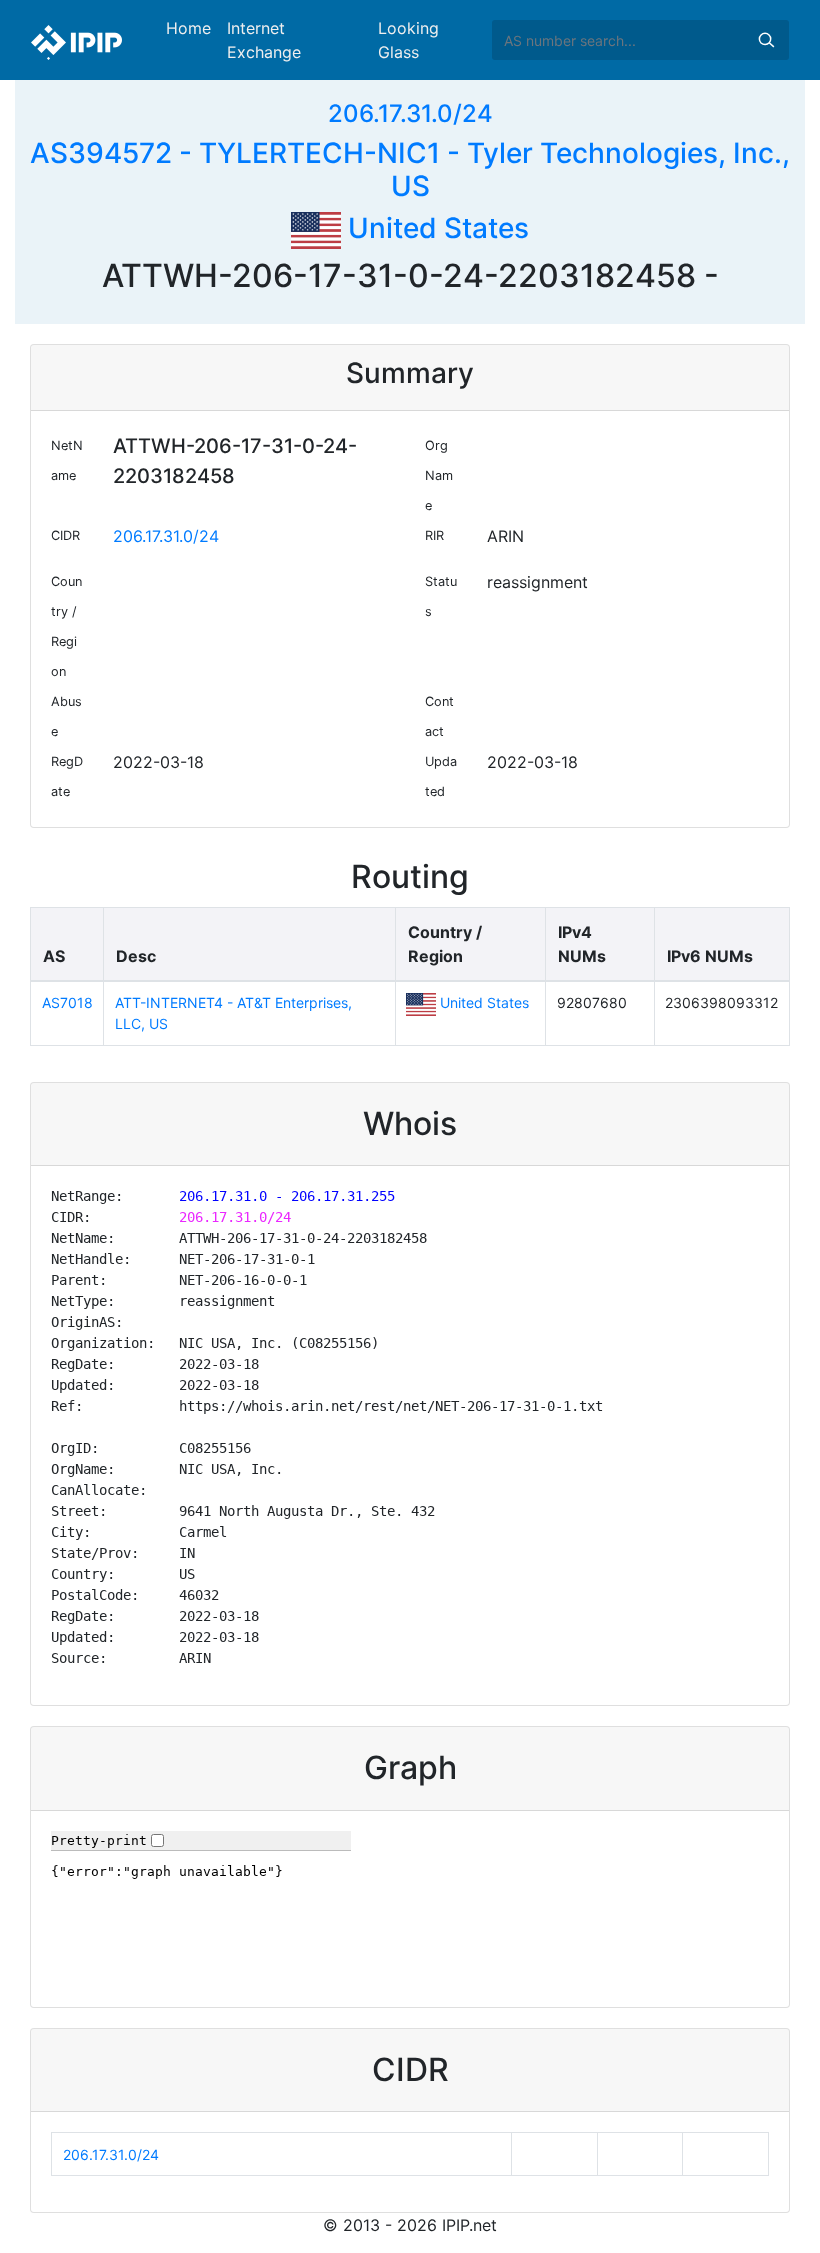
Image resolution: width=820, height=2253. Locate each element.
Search (766, 40)
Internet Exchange (264, 40)
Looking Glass (408, 40)
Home (188, 28)
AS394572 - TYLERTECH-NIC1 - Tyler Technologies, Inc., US (410, 170)
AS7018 (67, 1002)
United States (435, 228)
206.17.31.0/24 (410, 113)
